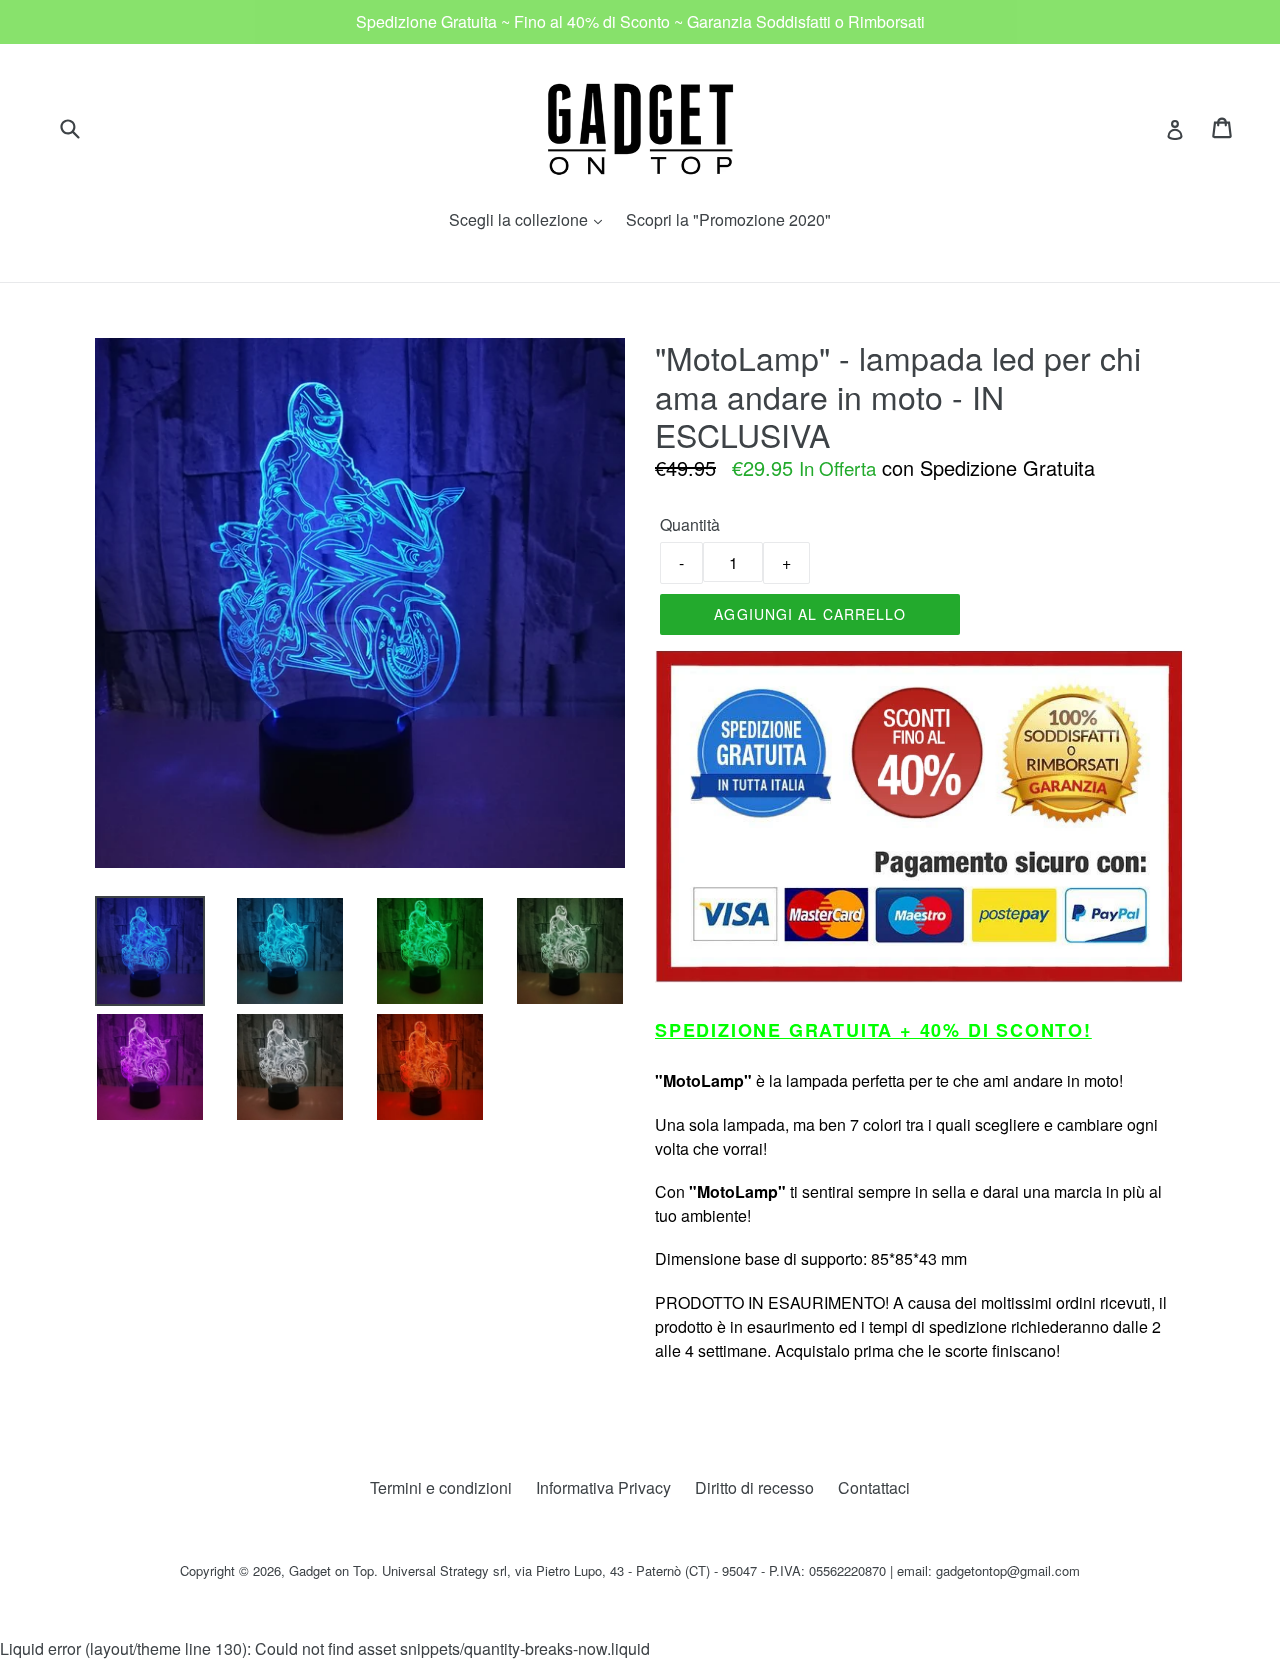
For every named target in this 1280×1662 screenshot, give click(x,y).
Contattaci (874, 1487)
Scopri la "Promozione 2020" (728, 219)
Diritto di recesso (754, 1487)
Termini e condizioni (441, 1487)
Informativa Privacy (603, 1487)
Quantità (690, 524)
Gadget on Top (331, 1570)
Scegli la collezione (530, 219)
